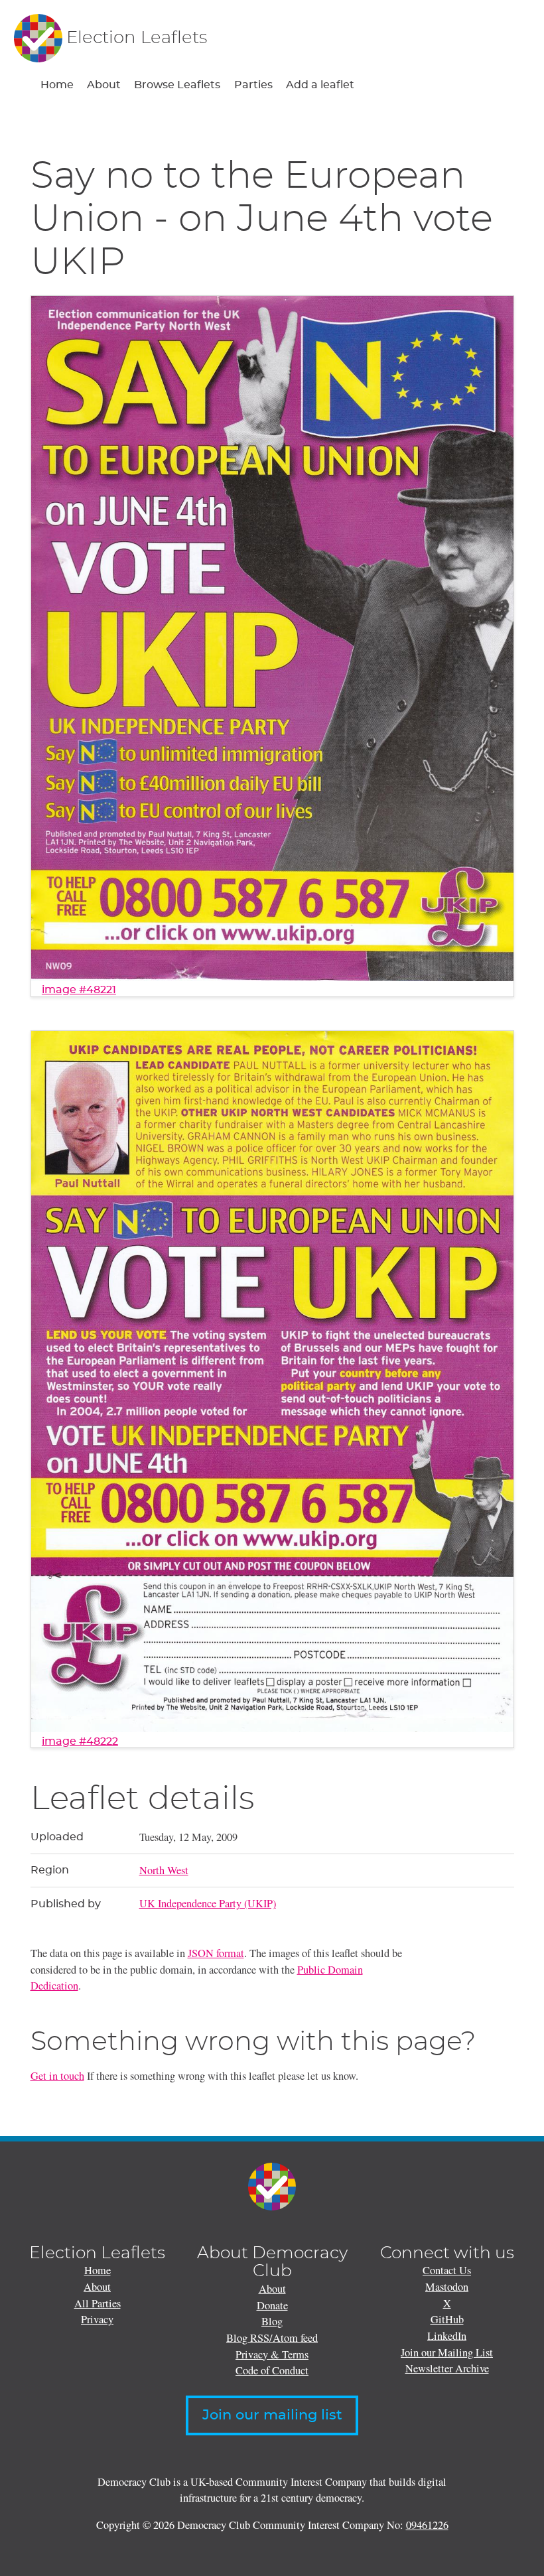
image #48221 (79, 990)
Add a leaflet (320, 85)
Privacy (97, 2319)
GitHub (447, 2319)
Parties (253, 85)
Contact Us (447, 2270)
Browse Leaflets (177, 85)
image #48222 (80, 1741)
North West (164, 1870)
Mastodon (447, 2287)
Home (57, 85)
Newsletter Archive (447, 2368)
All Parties (98, 2303)
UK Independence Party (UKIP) (208, 1903)
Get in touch (57, 2076)
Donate (272, 2305)
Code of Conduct (272, 2370)
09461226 (427, 2525)
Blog (272, 2321)
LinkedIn (447, 2336)
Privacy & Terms (272, 2354)
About (104, 85)
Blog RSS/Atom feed (272, 2338)
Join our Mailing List (447, 2352)
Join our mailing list (272, 2415)
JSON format (216, 1953)
